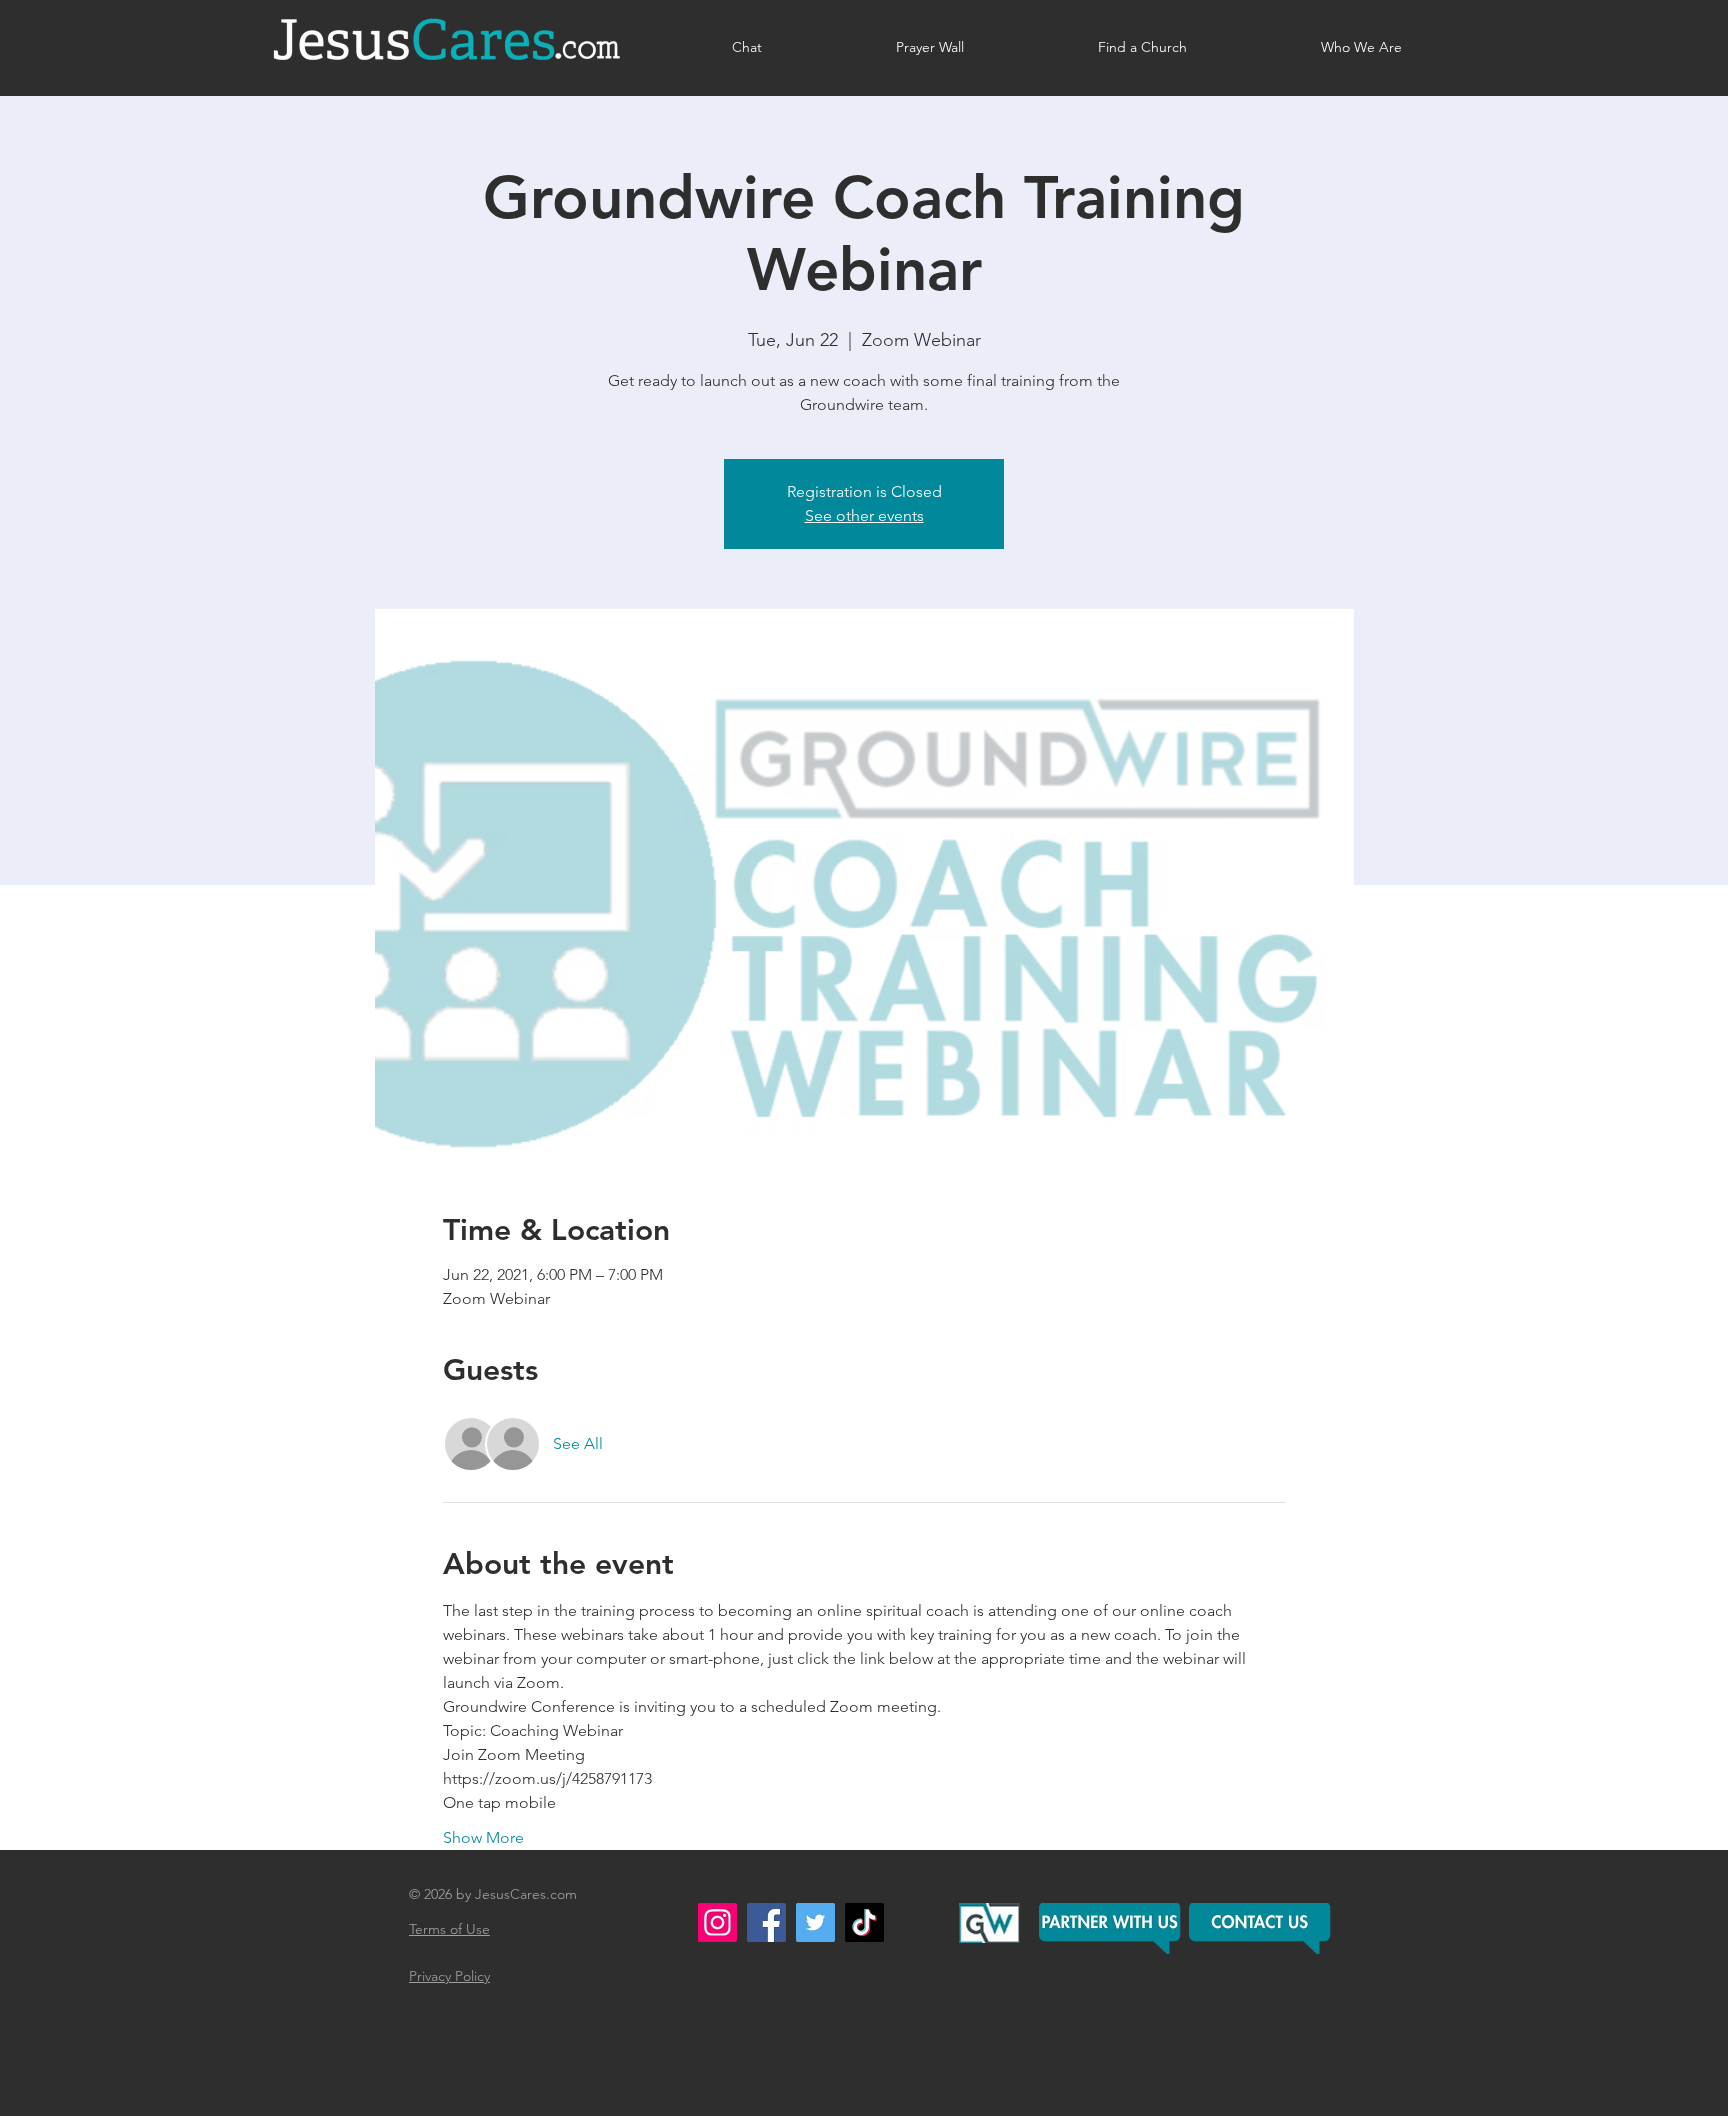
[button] (1261, 1928)
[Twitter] (815, 1922)
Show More (483, 1837)
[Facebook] (766, 1922)
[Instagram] (717, 1922)
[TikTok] (864, 1922)
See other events (864, 515)
